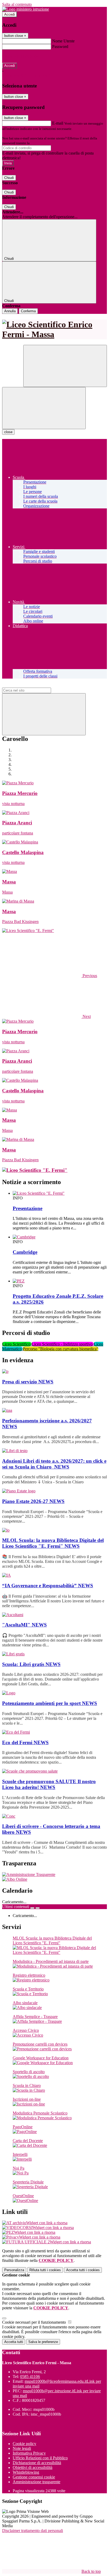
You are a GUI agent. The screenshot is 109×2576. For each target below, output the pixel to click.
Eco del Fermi (25, 1742)
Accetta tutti (83, 2270)
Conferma (28, 311)
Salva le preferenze (43, 2342)
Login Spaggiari (42, 143)
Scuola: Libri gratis (31, 1664)
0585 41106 (30, 2377)
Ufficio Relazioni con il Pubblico (40, 2458)
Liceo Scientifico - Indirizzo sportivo (63, 1344)
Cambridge (25, 1252)
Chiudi (9, 178)
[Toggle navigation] (44, 408)
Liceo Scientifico (17, 1344)
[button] (50, 976)
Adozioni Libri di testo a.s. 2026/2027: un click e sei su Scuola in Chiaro (54, 1464)
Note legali (22, 2448)
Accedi (10, 14)
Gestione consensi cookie (34, 2477)
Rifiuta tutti (45, 2270)
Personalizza (14, 2270)
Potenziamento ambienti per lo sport (50, 1703)
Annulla (10, 311)
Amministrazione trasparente (37, 2482)
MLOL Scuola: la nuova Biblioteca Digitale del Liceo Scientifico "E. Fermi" (53, 1543)
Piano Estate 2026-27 (33, 1501)
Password (60, 47)
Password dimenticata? (21, 56)
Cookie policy (24, 2444)
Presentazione (28, 1208)
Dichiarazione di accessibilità (37, 2463)
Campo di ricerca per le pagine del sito (34, 685)
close (8, 432)
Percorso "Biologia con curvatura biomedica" (61, 1349)
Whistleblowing (26, 2472)
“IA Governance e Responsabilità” (48, 1586)
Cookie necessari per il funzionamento (35, 2322)
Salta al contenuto (17, 4)
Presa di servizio (28, 1382)
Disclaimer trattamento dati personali (33, 2531)
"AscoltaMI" (24, 1625)
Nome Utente (63, 41)
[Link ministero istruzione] (26, 9)
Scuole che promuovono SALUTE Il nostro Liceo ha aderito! (49, 1784)
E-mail (58, 123)
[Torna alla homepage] (54, 329)
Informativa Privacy (29, 2453)
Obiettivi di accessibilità (33, 2467)
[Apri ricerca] (65, 366)
